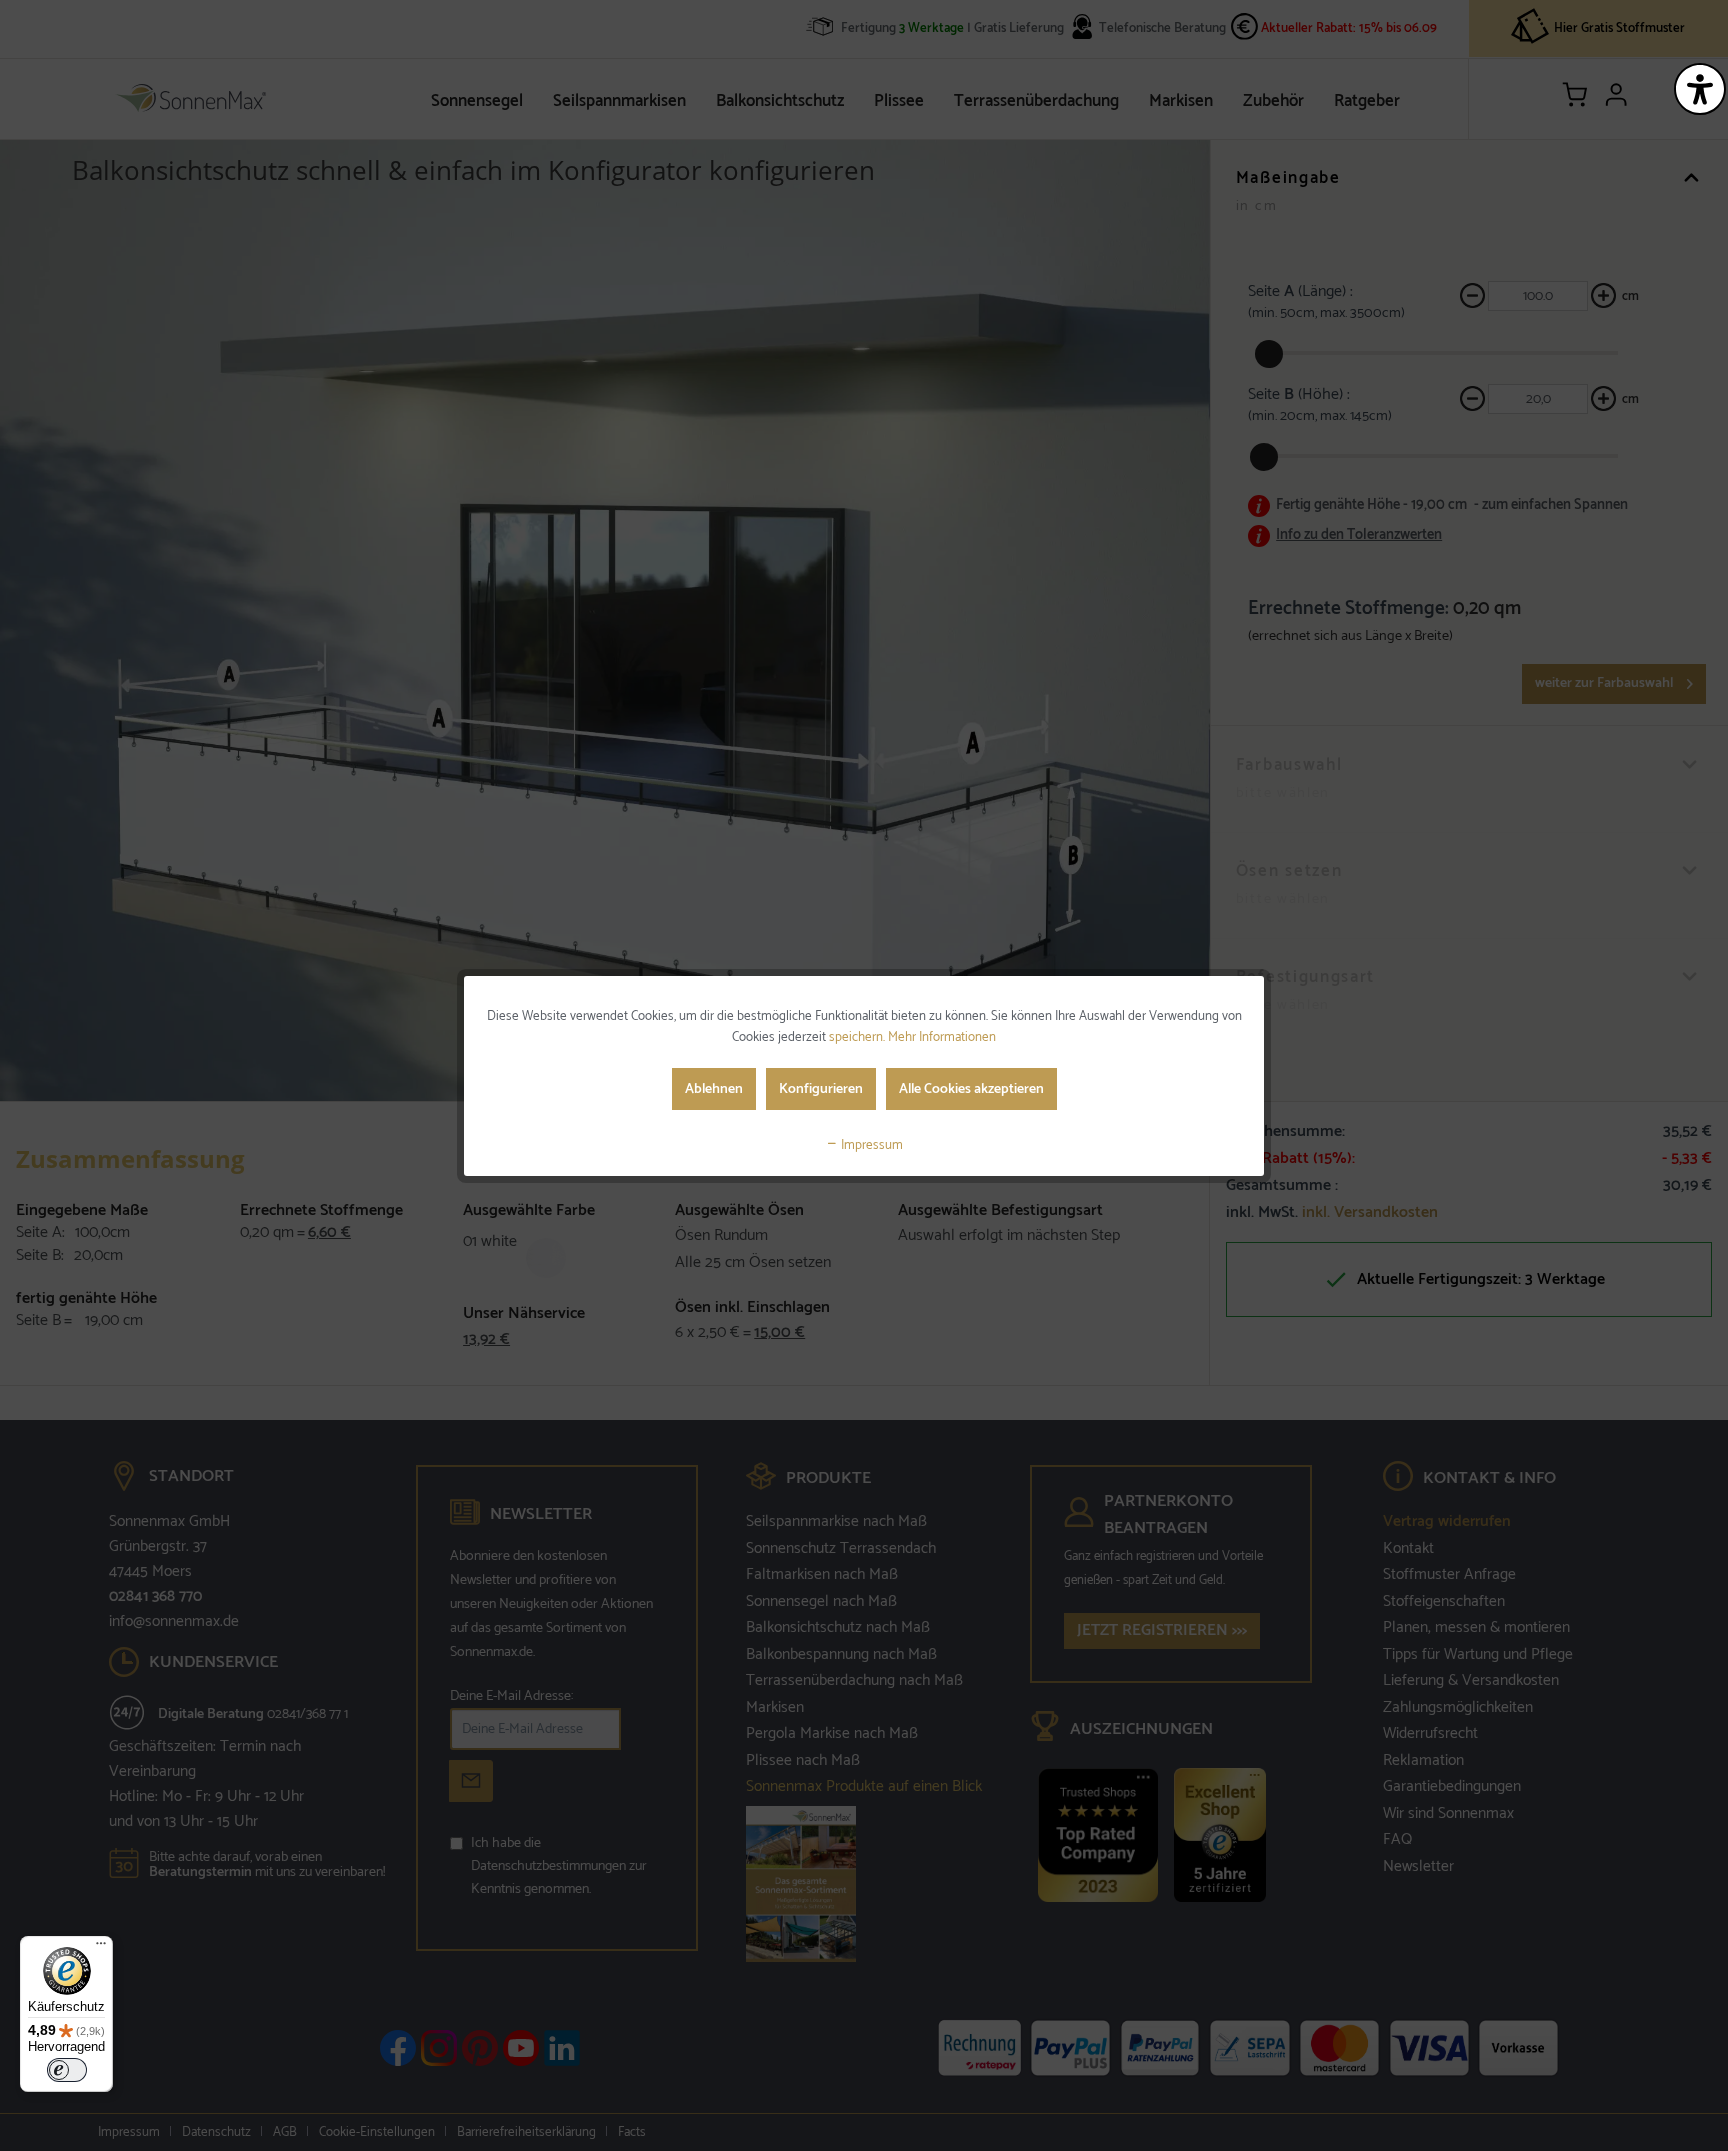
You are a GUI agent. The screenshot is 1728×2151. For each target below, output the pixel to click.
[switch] (67, 2070)
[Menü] (101, 1948)
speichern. (858, 1037)
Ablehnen (714, 1089)
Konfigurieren (821, 1089)
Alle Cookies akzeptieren (971, 1089)
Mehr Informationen (942, 1037)
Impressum (870, 1145)
